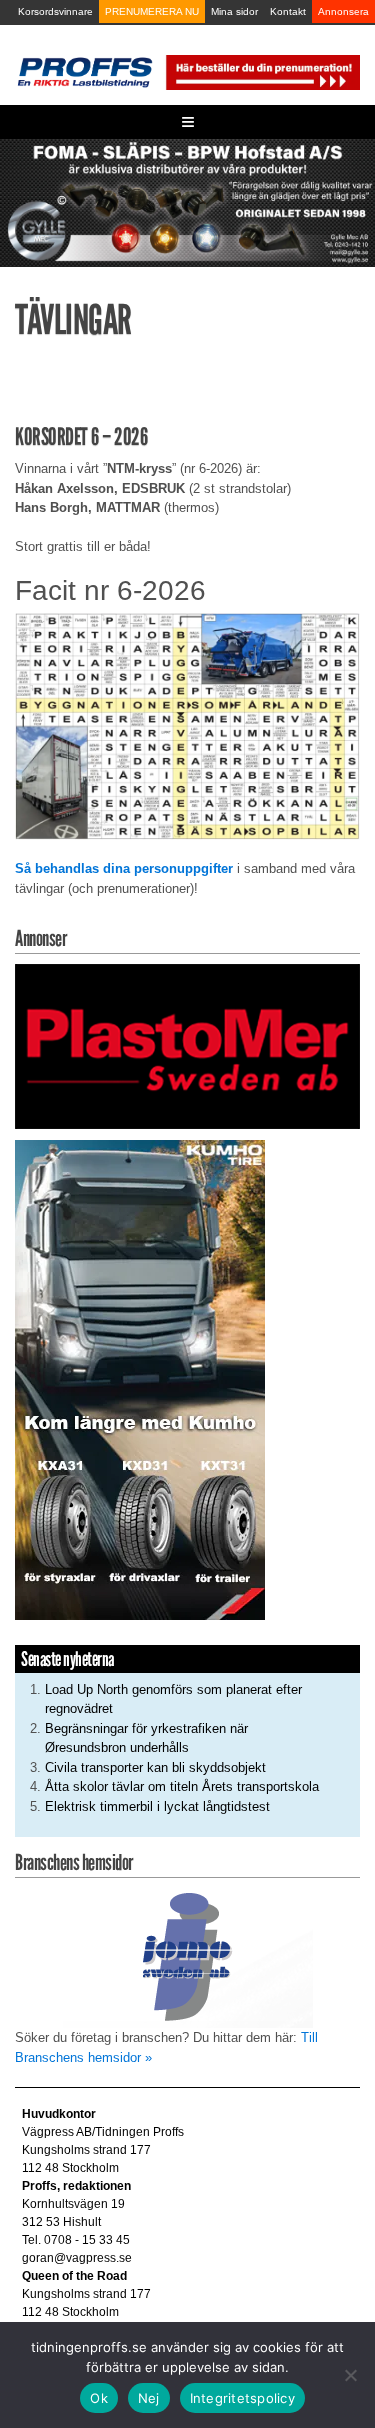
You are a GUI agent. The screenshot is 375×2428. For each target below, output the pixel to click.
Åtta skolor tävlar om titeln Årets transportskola (182, 1786)
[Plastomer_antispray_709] (187, 1045)
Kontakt (288, 11)
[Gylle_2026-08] (187, 201)
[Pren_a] (262, 71)
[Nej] (350, 2375)
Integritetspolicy (242, 2398)
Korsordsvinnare (55, 11)
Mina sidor (234, 11)
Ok (99, 2398)
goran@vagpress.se (77, 2258)
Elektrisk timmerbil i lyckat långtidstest (157, 1806)
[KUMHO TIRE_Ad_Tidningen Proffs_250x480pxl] (140, 1378)
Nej (149, 2398)
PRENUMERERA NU (152, 11)
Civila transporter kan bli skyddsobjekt (155, 1767)
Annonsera (343, 11)
